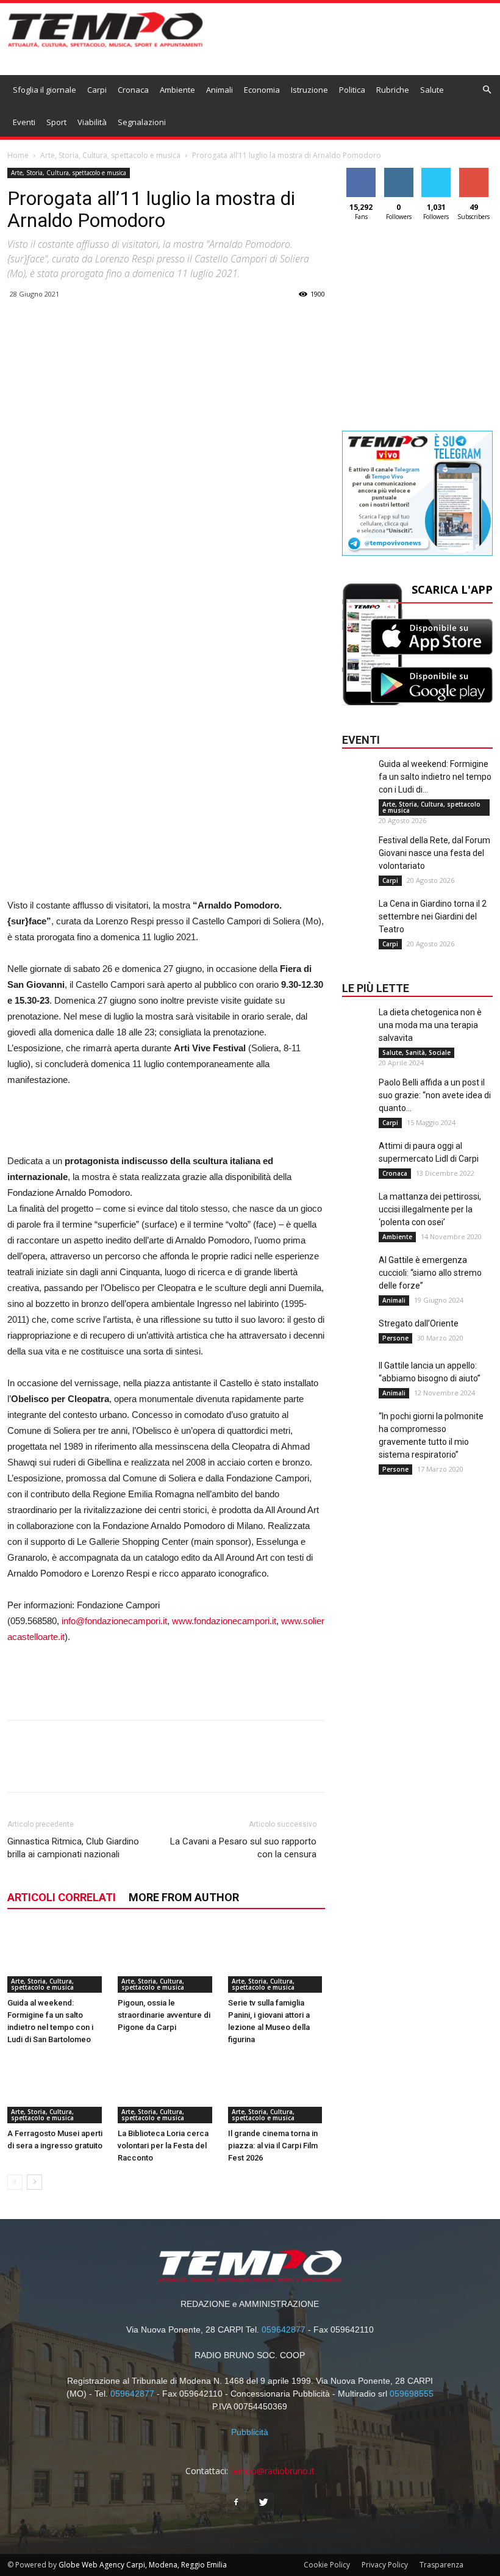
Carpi (97, 90)
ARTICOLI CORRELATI (62, 1897)
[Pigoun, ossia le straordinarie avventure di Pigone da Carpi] (166, 1959)
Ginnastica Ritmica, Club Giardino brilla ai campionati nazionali (73, 1848)
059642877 (284, 2330)
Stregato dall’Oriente (419, 1323)
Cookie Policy (327, 2565)
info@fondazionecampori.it (114, 1621)
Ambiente (177, 90)
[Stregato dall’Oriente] (357, 1342)
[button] (487, 90)
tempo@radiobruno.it (273, 2471)
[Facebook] (236, 2503)
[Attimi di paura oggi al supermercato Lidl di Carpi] (357, 1164)
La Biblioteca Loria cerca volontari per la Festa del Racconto (163, 2146)
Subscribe (474, 172)
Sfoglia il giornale (45, 90)
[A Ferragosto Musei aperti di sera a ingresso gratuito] (56, 2090)
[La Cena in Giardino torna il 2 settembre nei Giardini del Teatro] (357, 922)
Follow (398, 172)
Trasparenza (441, 2565)
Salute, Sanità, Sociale (416, 1052)
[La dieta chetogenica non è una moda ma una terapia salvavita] (357, 1031)
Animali (220, 90)
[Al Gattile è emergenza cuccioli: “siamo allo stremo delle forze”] (357, 1278)
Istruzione (309, 90)
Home (18, 155)
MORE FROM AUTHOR (184, 1897)
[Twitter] (264, 2503)
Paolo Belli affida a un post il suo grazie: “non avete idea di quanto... (435, 1095)
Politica (352, 90)
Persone (395, 1338)
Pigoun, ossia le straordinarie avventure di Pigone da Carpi (164, 2015)
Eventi (24, 122)
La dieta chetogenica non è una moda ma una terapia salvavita (430, 1025)
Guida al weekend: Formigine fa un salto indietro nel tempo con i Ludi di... (435, 777)
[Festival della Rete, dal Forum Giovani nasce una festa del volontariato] (357, 858)
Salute (432, 90)
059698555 (412, 2394)
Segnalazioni (142, 122)
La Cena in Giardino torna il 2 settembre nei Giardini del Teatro (433, 916)
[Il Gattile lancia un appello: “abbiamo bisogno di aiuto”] (357, 1384)
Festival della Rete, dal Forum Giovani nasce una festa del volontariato (434, 853)
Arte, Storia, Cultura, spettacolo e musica (110, 155)
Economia (262, 90)
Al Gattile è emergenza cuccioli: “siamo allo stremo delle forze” (430, 1273)
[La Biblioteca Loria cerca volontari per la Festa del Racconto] (166, 2090)
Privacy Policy (385, 2565)
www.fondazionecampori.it (224, 1621)
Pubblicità (250, 2432)
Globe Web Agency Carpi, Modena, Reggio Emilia (143, 2565)
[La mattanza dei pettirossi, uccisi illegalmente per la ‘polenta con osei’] (357, 1215)
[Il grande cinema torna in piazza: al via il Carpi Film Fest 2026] (277, 2090)
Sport (56, 122)
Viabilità (92, 122)
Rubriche (393, 90)
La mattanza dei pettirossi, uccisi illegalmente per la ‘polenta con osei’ (430, 1209)
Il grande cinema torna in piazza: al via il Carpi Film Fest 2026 (273, 2146)
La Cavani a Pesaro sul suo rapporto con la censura (243, 1848)
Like (361, 172)
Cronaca (133, 90)
